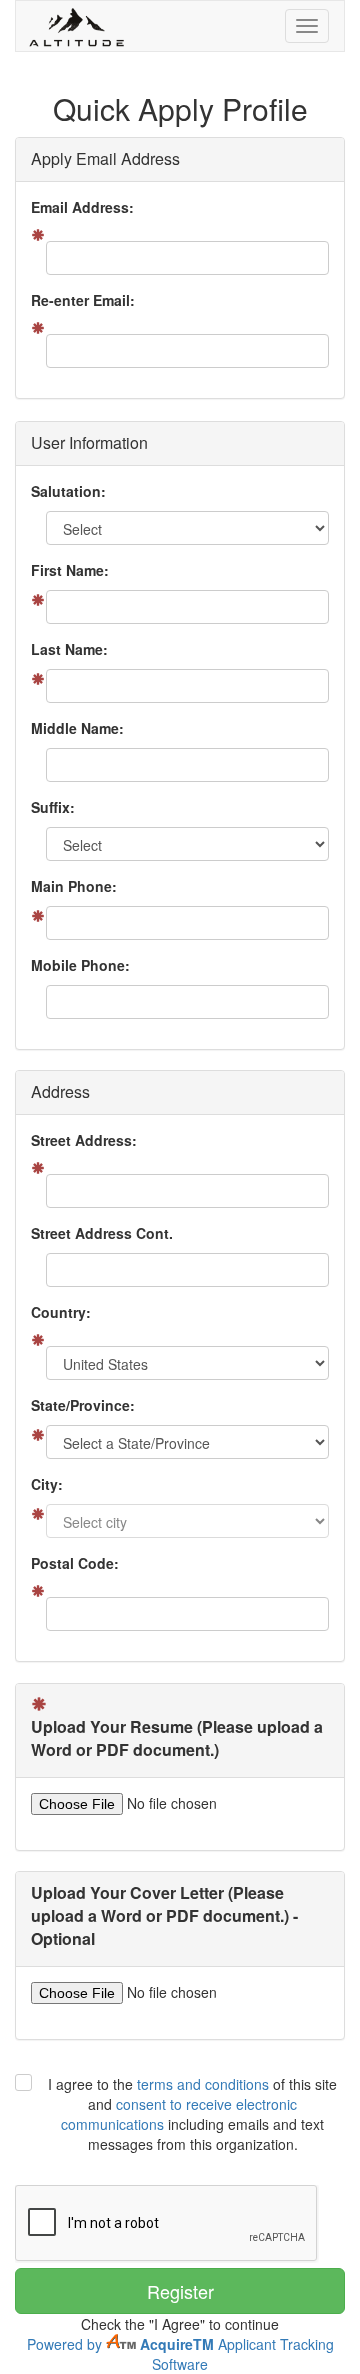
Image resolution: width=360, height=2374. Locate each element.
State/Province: (83, 1405)
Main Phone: (74, 886)
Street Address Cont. (102, 1233)
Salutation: (68, 491)
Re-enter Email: (83, 300)
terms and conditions (203, 2084)
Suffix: (53, 807)
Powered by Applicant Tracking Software (180, 2354)
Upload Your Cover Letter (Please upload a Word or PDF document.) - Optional (164, 1916)
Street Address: (84, 1140)
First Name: (70, 570)
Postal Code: (75, 1563)
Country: (61, 1312)
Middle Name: (77, 728)
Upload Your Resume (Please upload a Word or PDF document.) (177, 1738)
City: (47, 1484)
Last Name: (69, 649)
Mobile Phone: (80, 965)
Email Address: (82, 207)
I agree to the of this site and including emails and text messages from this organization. (192, 2114)
